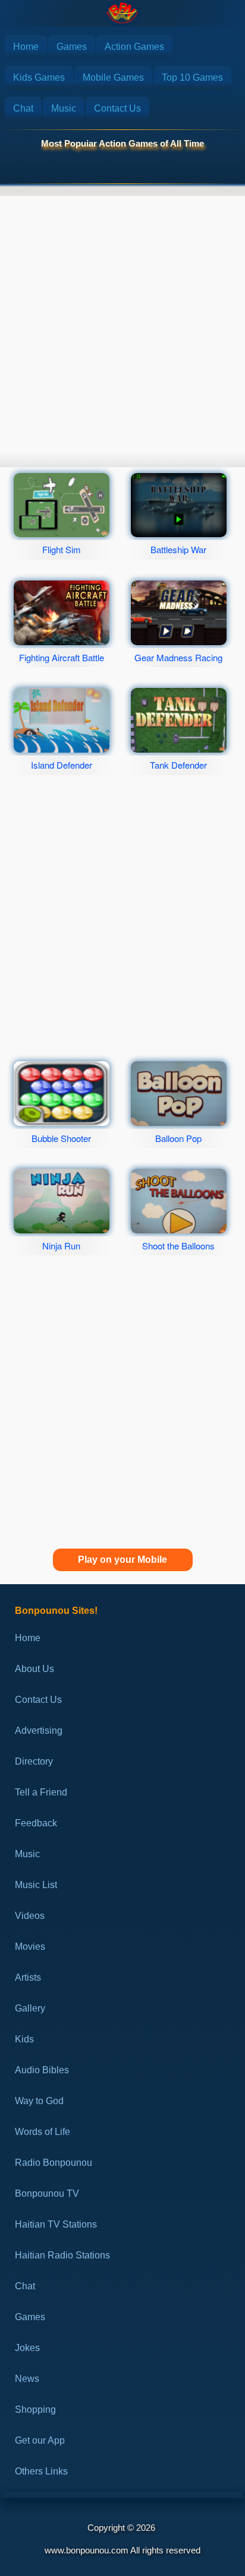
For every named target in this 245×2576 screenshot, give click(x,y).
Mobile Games (113, 77)
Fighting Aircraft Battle (62, 657)
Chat (23, 108)
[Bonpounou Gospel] (122, 13)
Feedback (36, 1823)
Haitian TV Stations (56, 2224)
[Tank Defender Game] (178, 720)
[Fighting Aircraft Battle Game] (61, 613)
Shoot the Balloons (178, 1246)
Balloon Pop (178, 1138)
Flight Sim (62, 549)
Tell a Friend (41, 1792)
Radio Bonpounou (54, 2163)
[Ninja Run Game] (61, 1201)
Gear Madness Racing (178, 657)
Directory (34, 1761)
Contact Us (117, 108)
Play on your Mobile (122, 1560)
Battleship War (178, 549)
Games (72, 47)
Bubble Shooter (61, 1138)
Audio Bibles (42, 2070)
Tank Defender (178, 765)
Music (64, 108)
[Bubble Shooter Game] (61, 1094)
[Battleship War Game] (178, 505)
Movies (30, 1947)
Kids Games (39, 77)
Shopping (35, 2410)
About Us (34, 1669)
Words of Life (43, 2132)
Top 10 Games (192, 77)
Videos (30, 1916)
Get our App (40, 2440)
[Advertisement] (122, 321)
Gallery (30, 2008)
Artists (28, 1977)
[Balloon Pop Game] (178, 1094)
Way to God (39, 2101)
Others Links (41, 2471)
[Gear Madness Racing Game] (178, 613)
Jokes (27, 2348)
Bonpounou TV (47, 2193)
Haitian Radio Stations (62, 2255)
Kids (24, 2039)
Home (26, 47)
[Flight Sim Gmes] (61, 505)
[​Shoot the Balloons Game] (178, 1201)
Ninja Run (61, 1246)
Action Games (134, 47)
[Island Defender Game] (61, 720)
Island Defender (62, 765)
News (27, 2379)
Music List (36, 1885)
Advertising (39, 1730)
